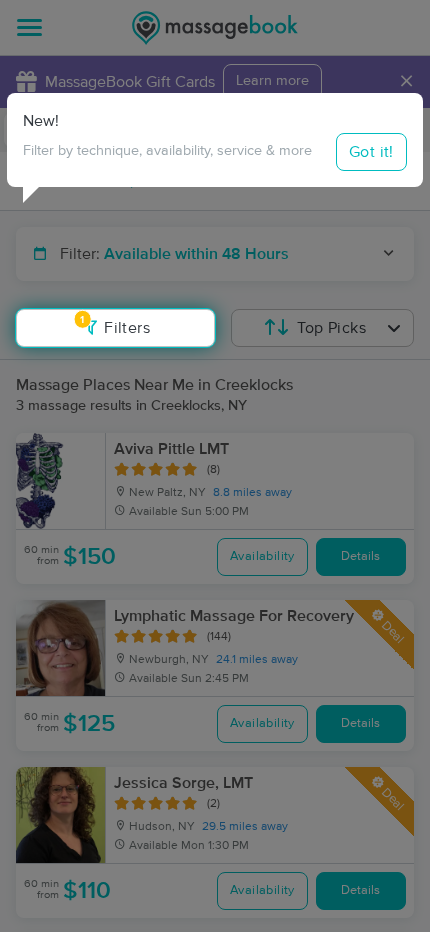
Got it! (371, 152)
